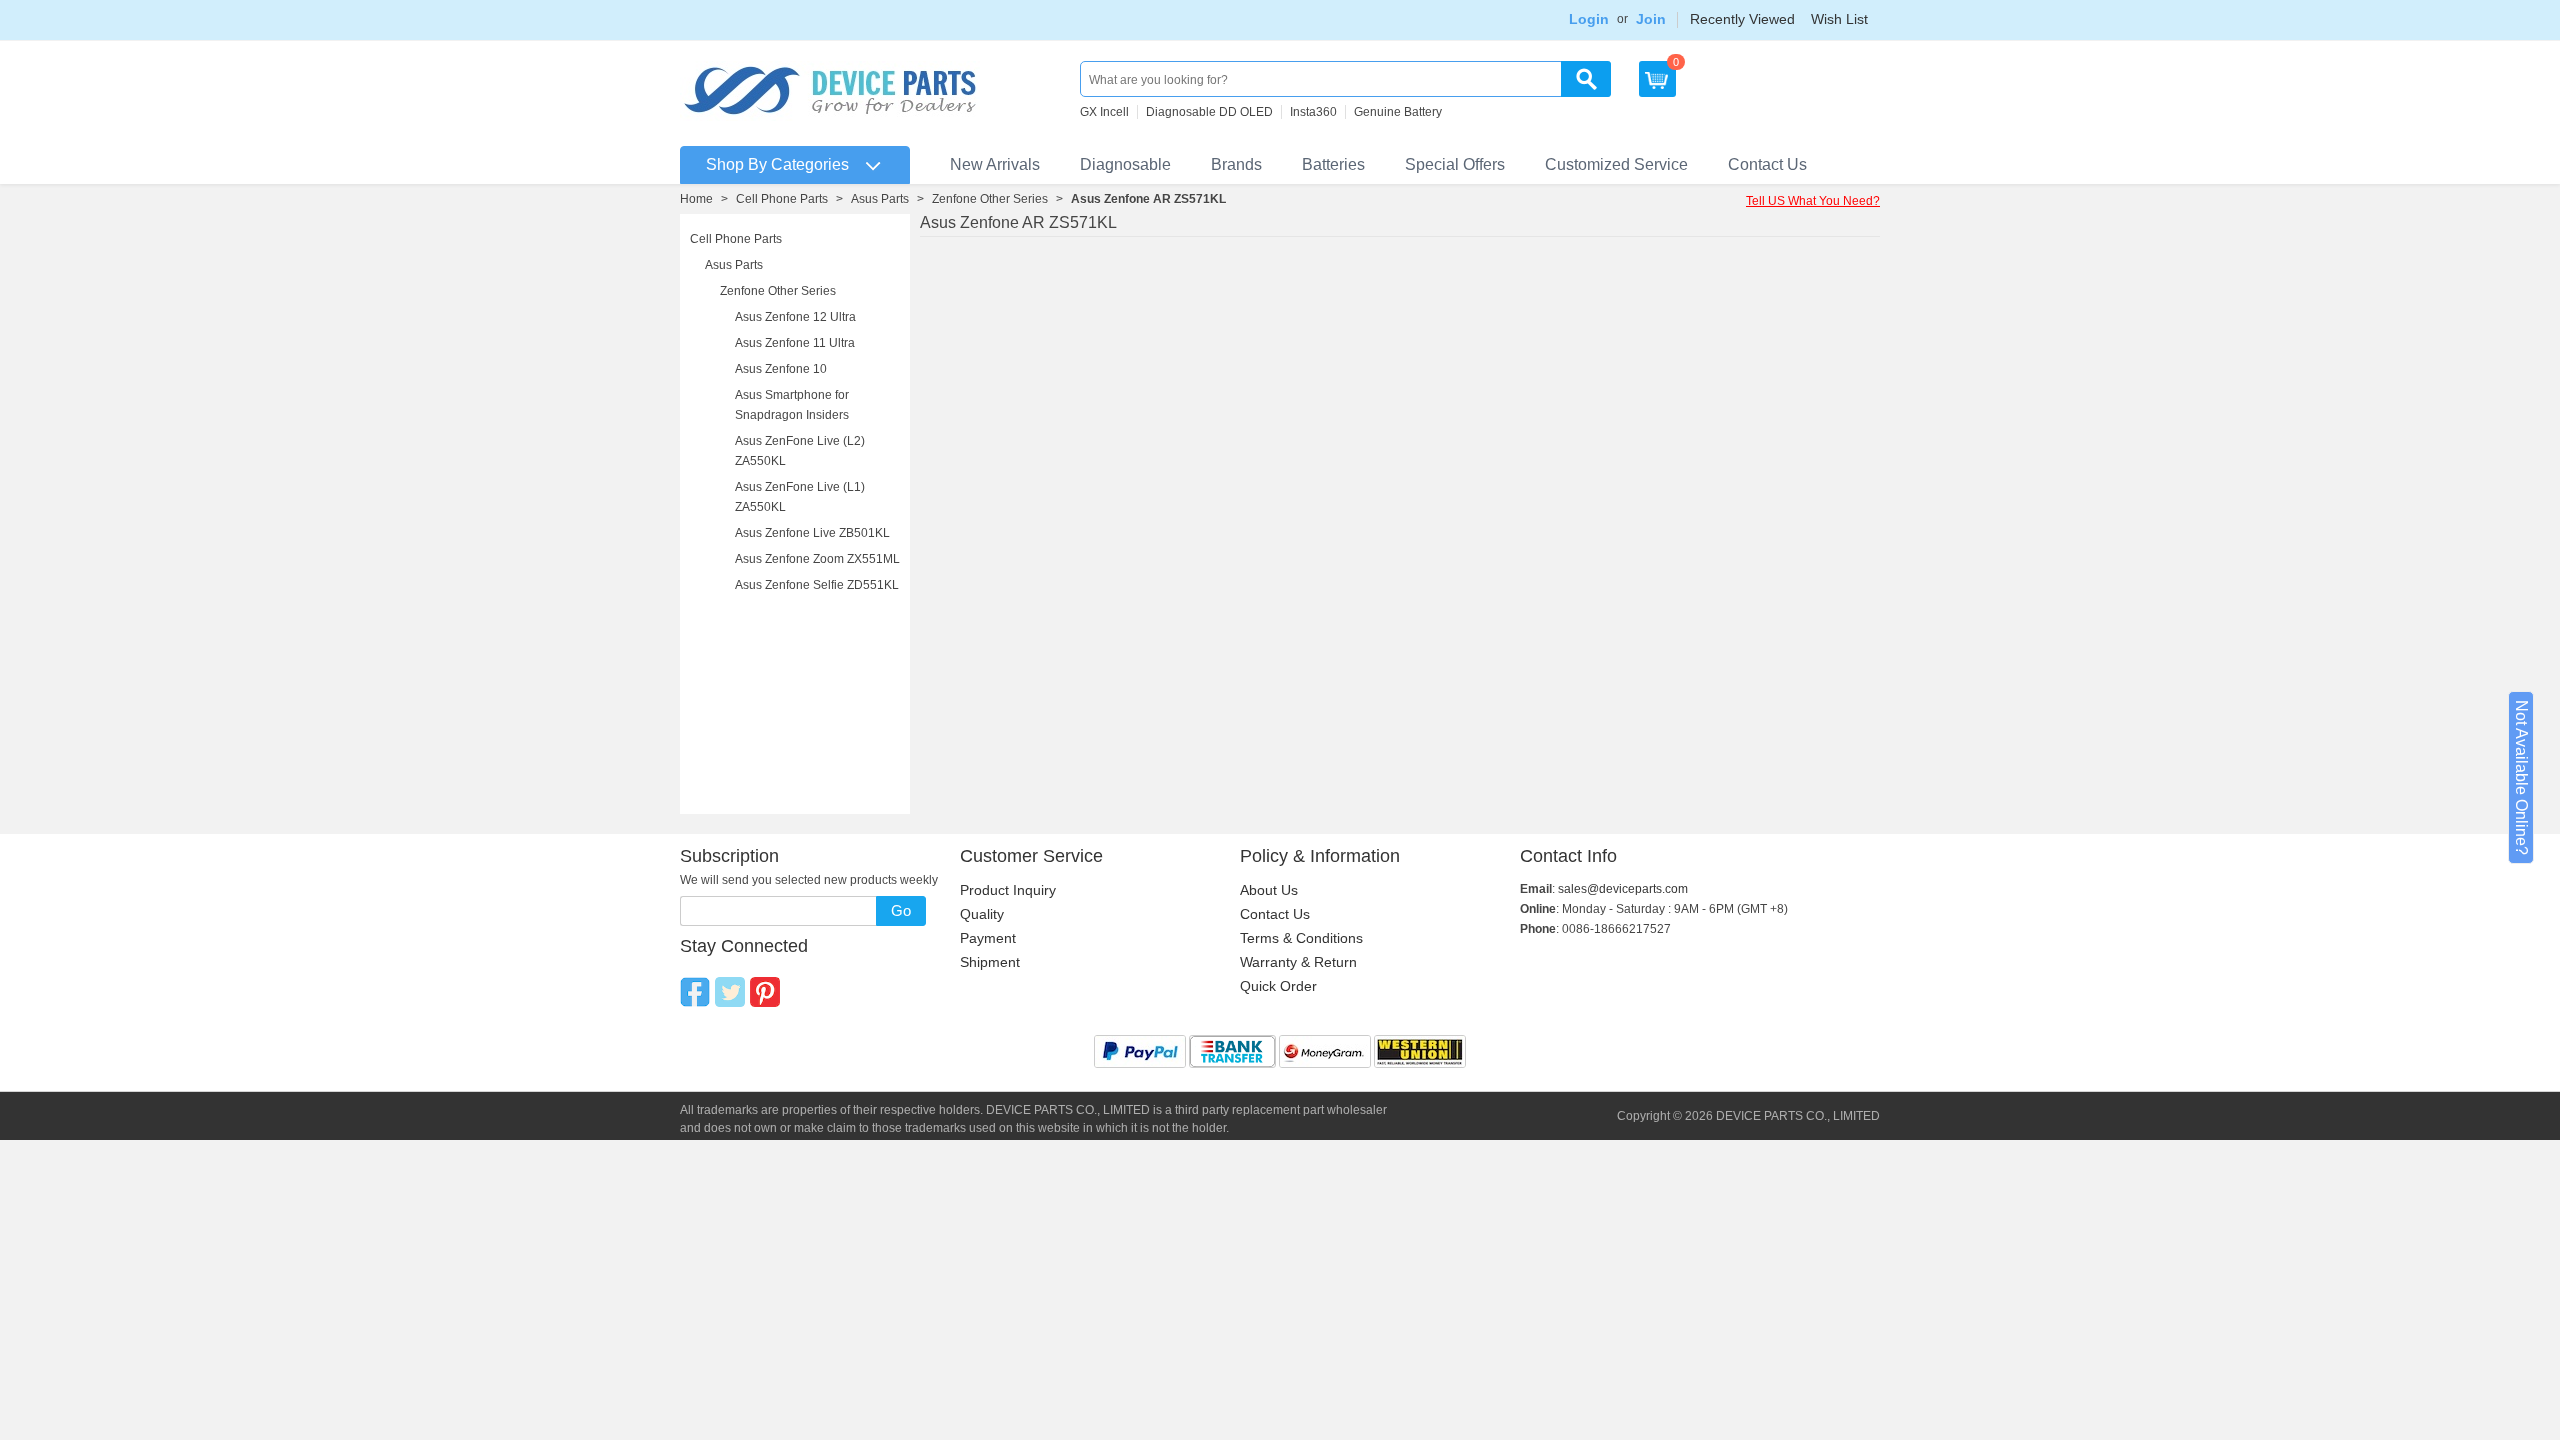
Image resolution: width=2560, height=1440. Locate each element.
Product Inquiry (1008, 890)
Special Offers (1455, 164)
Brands (1236, 164)
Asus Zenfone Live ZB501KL (812, 533)
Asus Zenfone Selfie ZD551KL (817, 585)
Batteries (1333, 164)
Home (696, 199)
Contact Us (1767, 164)
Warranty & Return (1298, 962)
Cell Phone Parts (782, 199)
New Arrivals (995, 164)
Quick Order (1278, 986)
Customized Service (1616, 164)
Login (1589, 19)
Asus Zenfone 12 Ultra (795, 317)
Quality (982, 914)
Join (1651, 19)
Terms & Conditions (1301, 938)
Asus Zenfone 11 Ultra (795, 343)
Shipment (990, 962)
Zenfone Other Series (990, 199)
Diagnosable (1125, 164)
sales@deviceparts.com (1623, 889)
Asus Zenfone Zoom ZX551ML (817, 559)
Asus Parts (880, 199)
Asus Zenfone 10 (781, 369)
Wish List (1839, 19)
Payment (988, 938)
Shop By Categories (777, 164)
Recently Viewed (1742, 19)
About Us (1269, 890)
